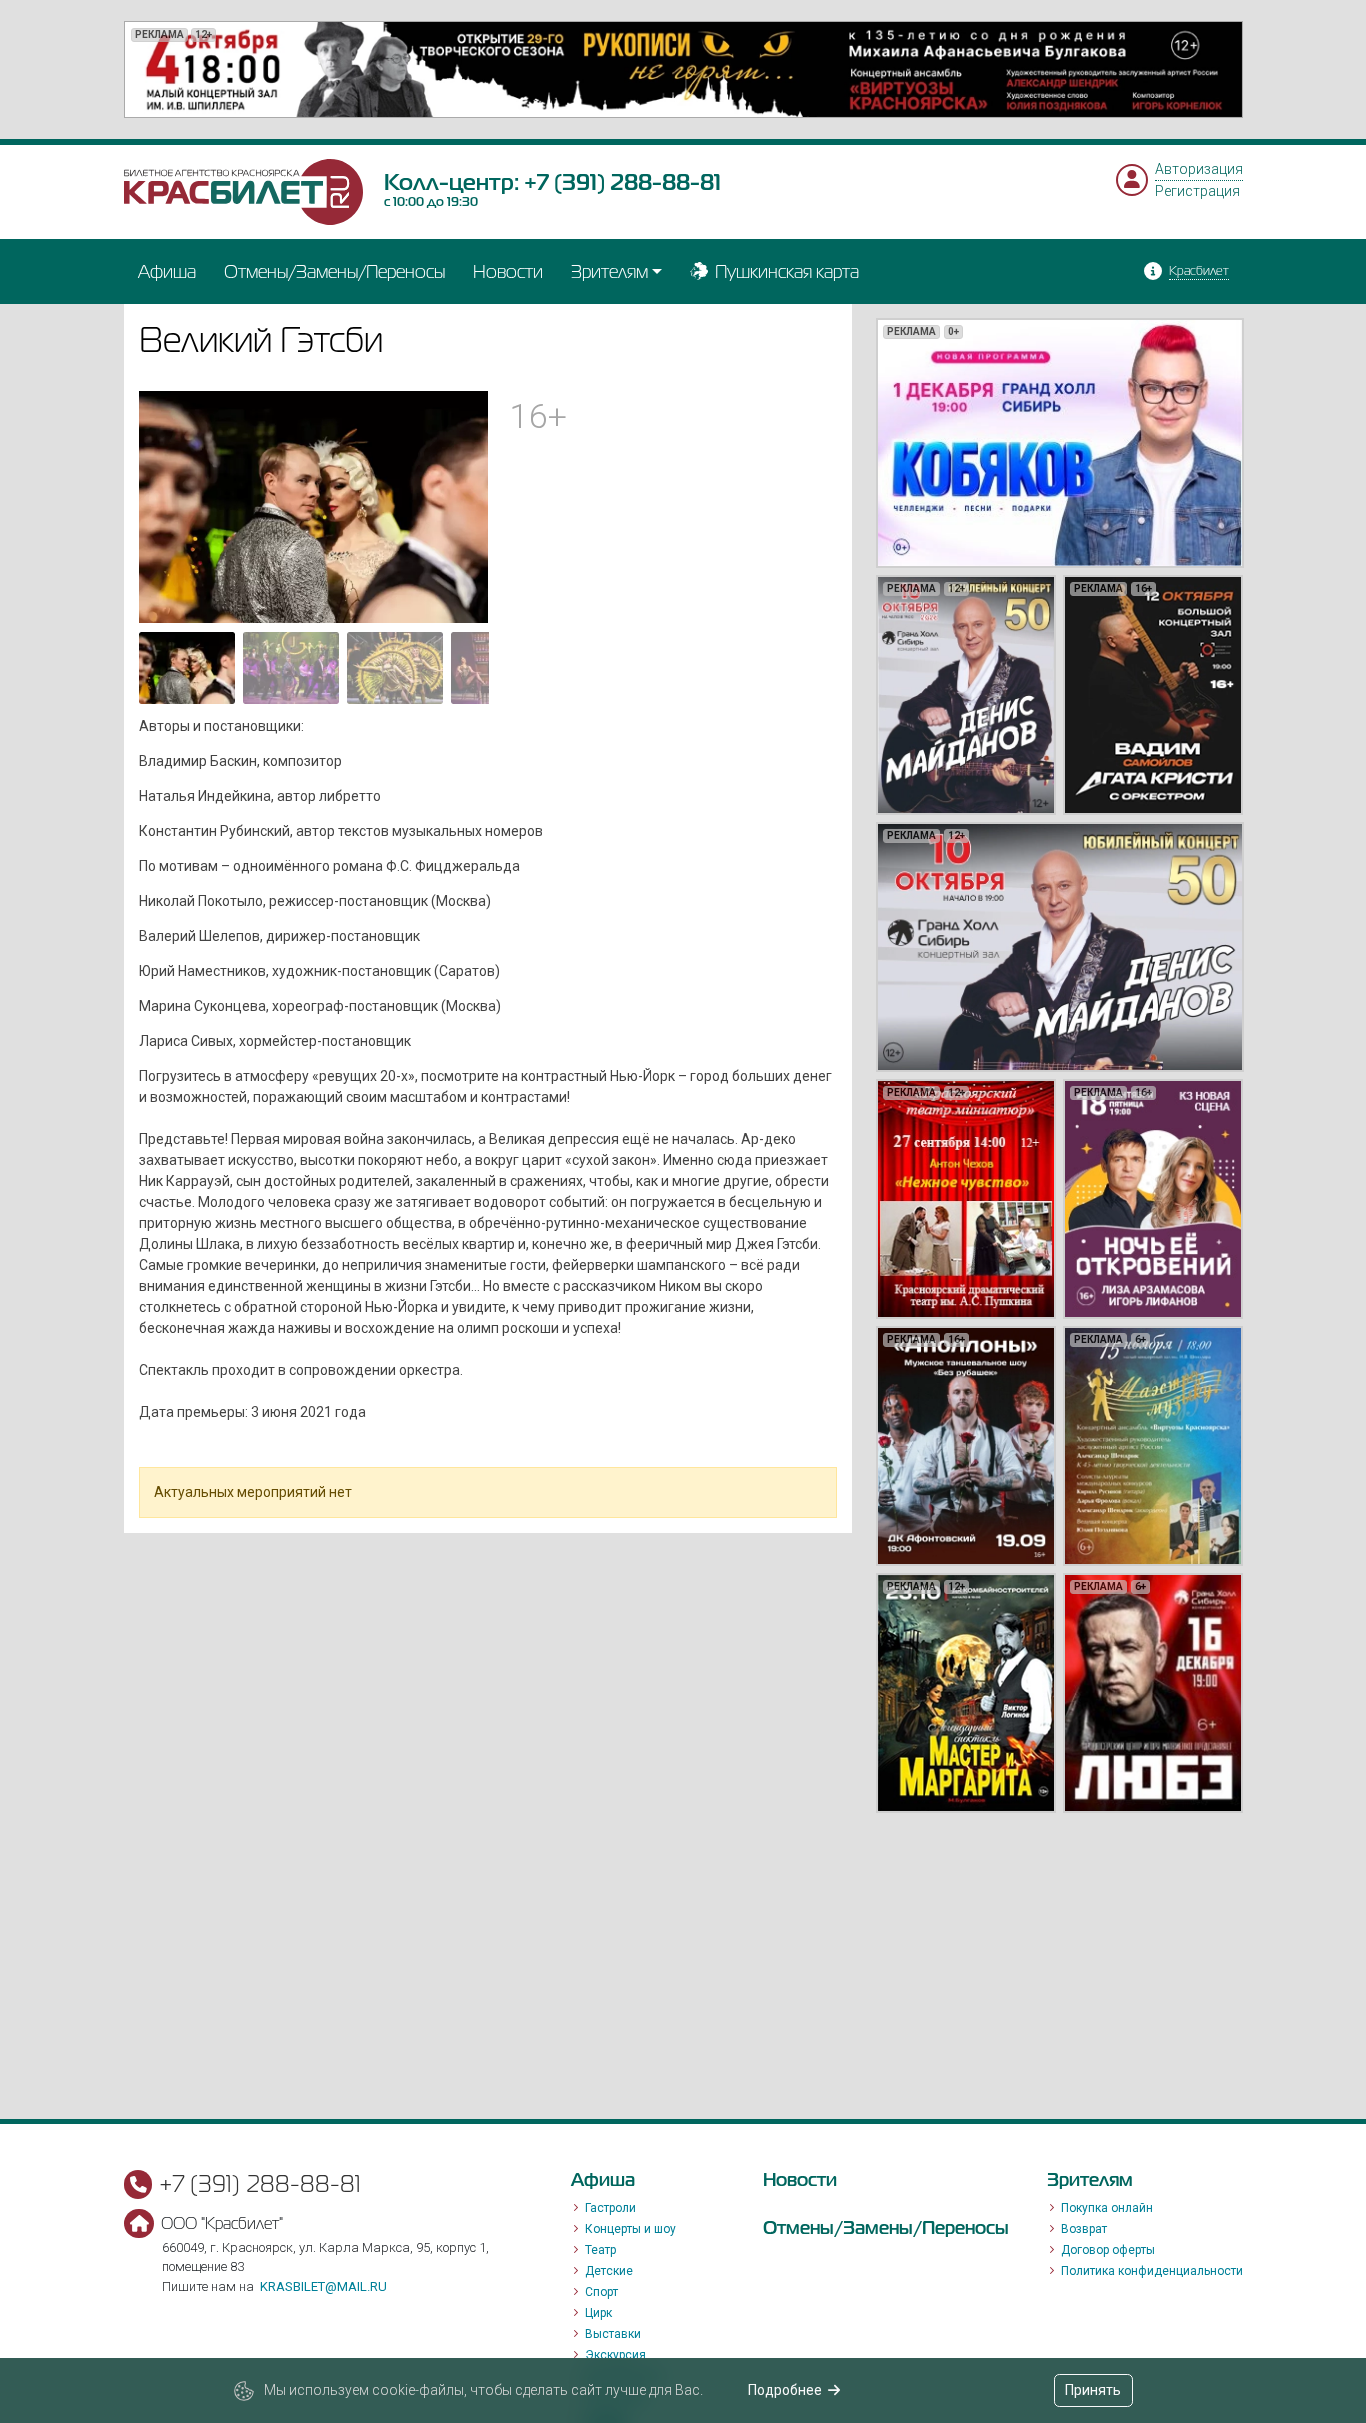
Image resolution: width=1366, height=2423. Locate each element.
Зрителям (609, 271)
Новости (508, 271)
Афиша (167, 271)
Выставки (613, 2334)
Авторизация (1199, 169)
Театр (600, 2250)
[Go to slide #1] (187, 668)
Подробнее (785, 2390)
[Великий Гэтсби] (314, 506)
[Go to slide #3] (395, 668)
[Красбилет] (244, 190)
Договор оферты (1108, 2250)
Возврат (1084, 2229)
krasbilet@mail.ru (323, 2286)
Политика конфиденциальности (1152, 2271)
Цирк (598, 2313)
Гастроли (610, 2208)
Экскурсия (615, 2355)
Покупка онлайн (1107, 2208)
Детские (609, 2271)
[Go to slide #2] (291, 668)
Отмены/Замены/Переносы (334, 271)
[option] (683, 69)
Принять (1093, 2390)
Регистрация (1197, 191)
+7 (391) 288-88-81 (622, 182)
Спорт (601, 2292)
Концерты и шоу (630, 2229)
